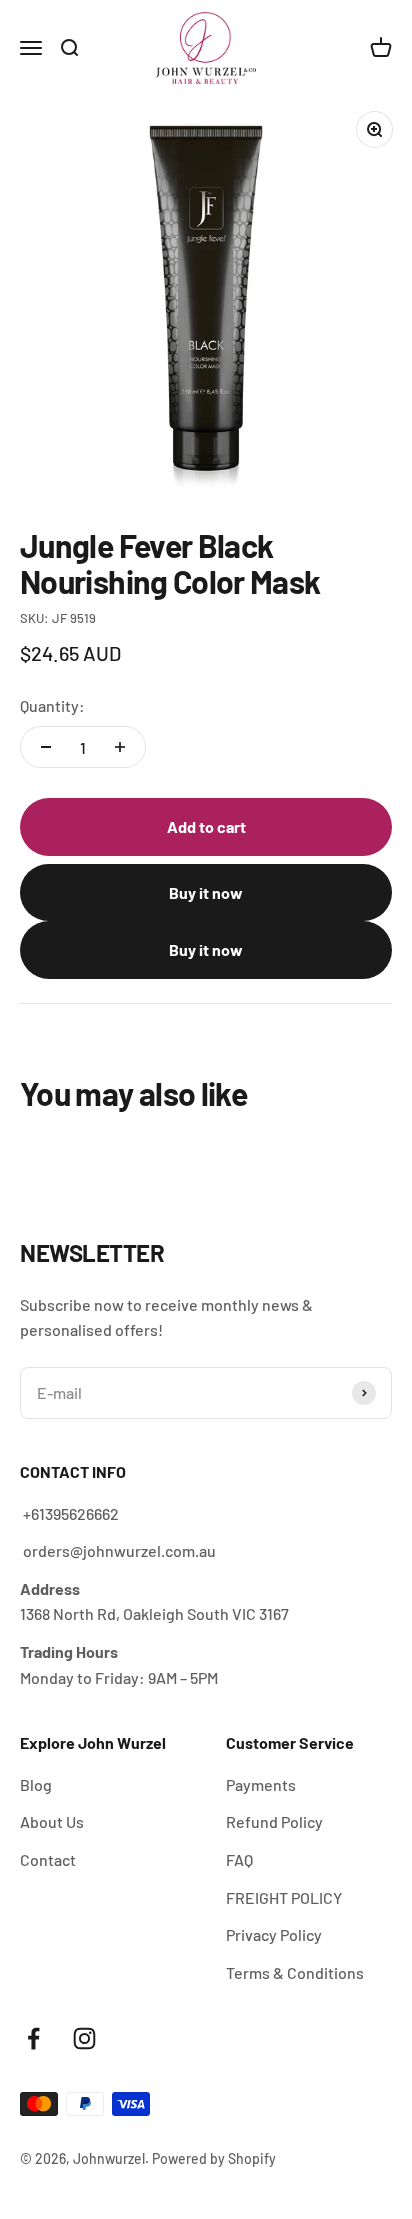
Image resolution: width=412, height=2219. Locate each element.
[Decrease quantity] (46, 747)
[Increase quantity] (120, 747)
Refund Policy (274, 1821)
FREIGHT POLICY (284, 1897)
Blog (36, 1784)
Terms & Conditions (295, 1972)
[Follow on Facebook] (33, 2038)
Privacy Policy (274, 1934)
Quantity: (52, 705)
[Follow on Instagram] (84, 2038)
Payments (261, 1784)
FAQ (239, 1859)
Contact (48, 1859)
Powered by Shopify (214, 2158)
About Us (52, 1821)
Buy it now (206, 892)
